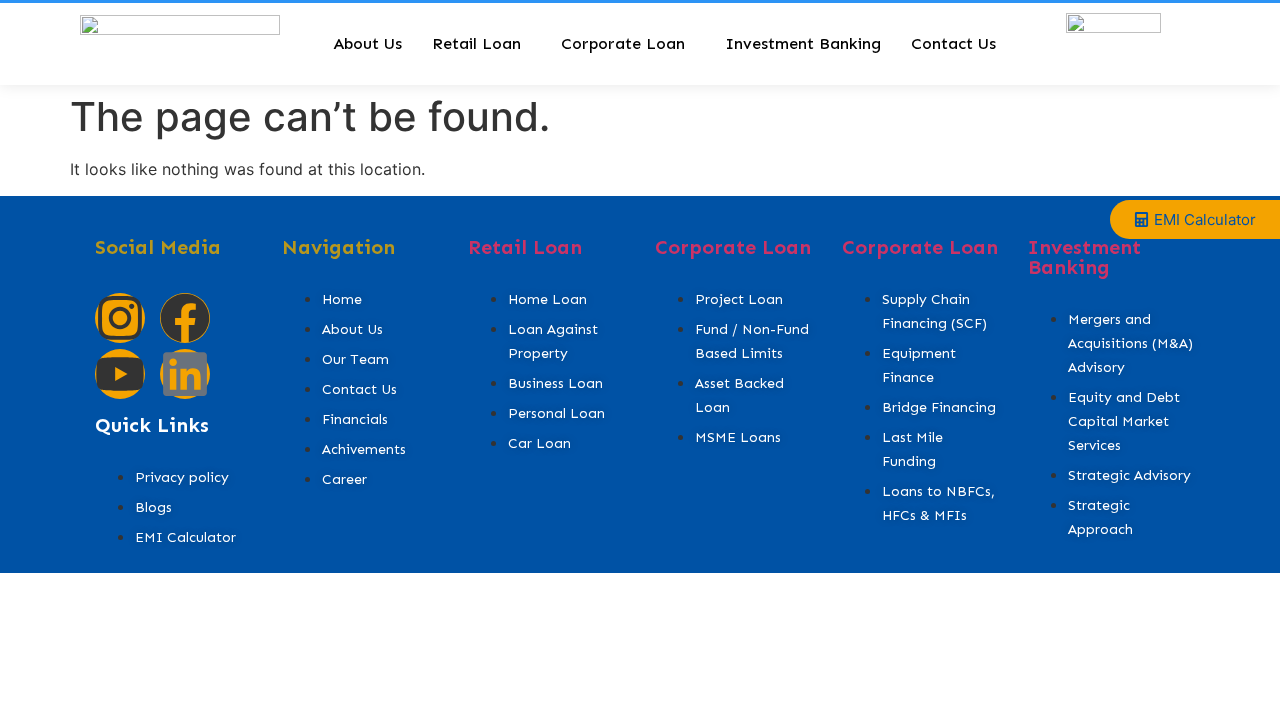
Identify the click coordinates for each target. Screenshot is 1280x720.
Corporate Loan (623, 43)
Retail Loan (476, 43)
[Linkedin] (185, 374)
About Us (367, 43)
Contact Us (953, 43)
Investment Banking (803, 43)
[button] (481, 44)
